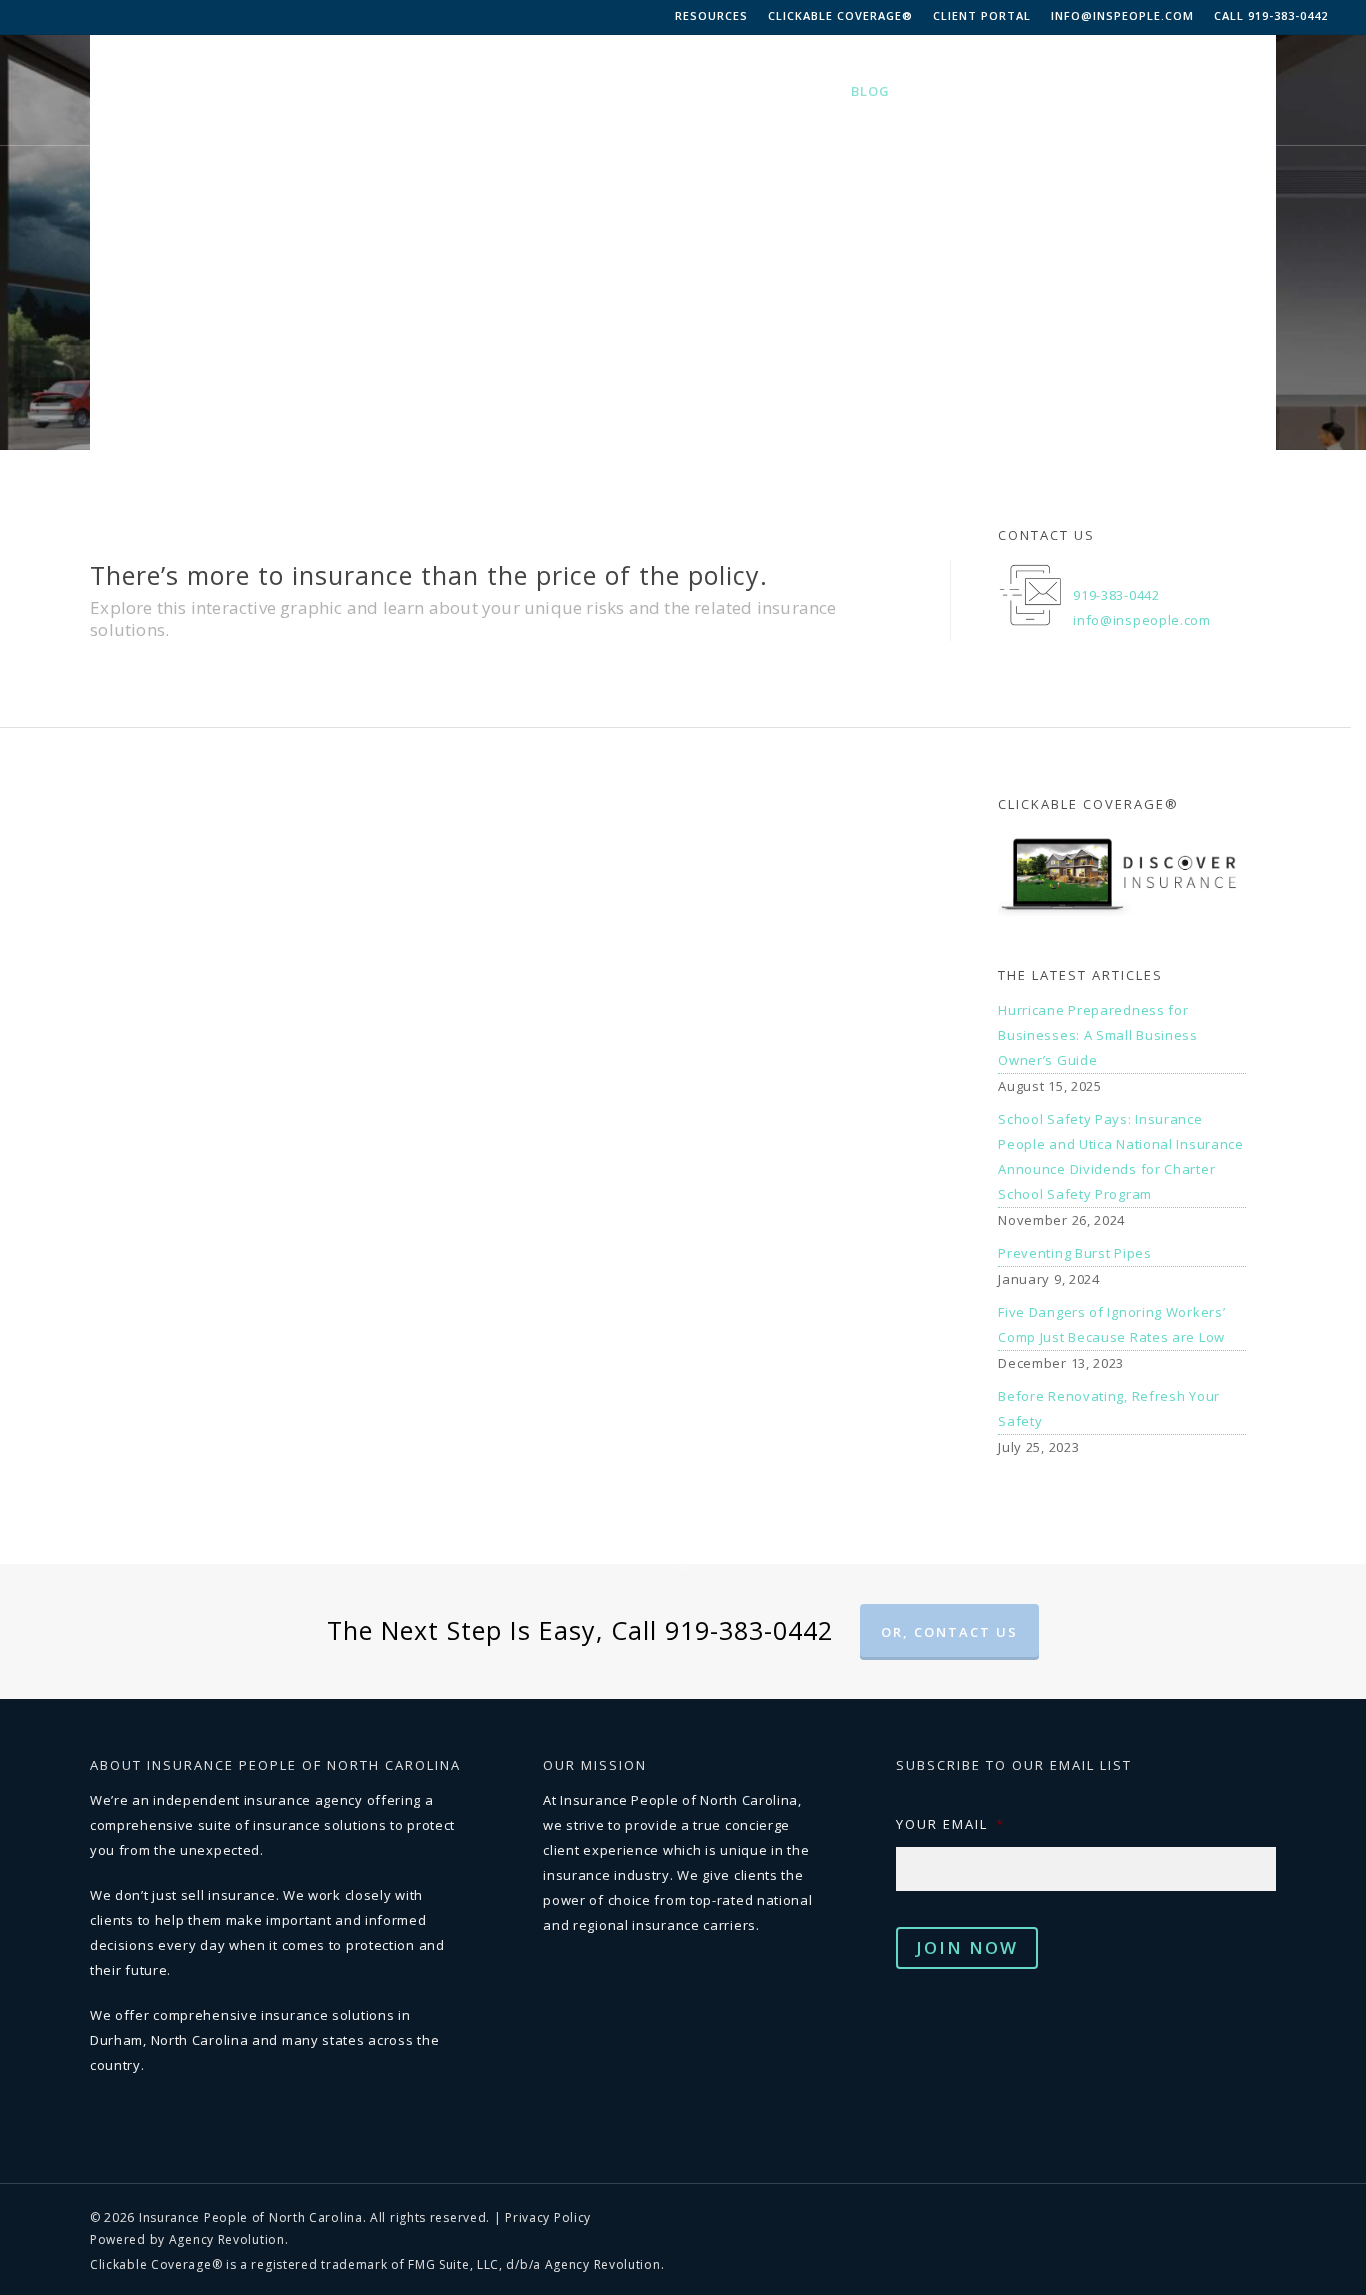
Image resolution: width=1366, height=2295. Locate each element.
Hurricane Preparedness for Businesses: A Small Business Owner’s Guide (1098, 1035)
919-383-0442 (1116, 595)
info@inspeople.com (1122, 15)
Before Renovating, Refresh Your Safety (1109, 1408)
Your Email (950, 1824)
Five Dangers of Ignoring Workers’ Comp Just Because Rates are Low (1111, 1324)
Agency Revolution (227, 2239)
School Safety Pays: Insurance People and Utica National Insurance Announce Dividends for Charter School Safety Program (1121, 1156)
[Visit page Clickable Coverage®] (1121, 931)
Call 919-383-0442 (1271, 15)
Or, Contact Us (949, 1632)
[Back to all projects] (125, 409)
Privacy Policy (548, 2217)
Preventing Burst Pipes (1074, 1253)
